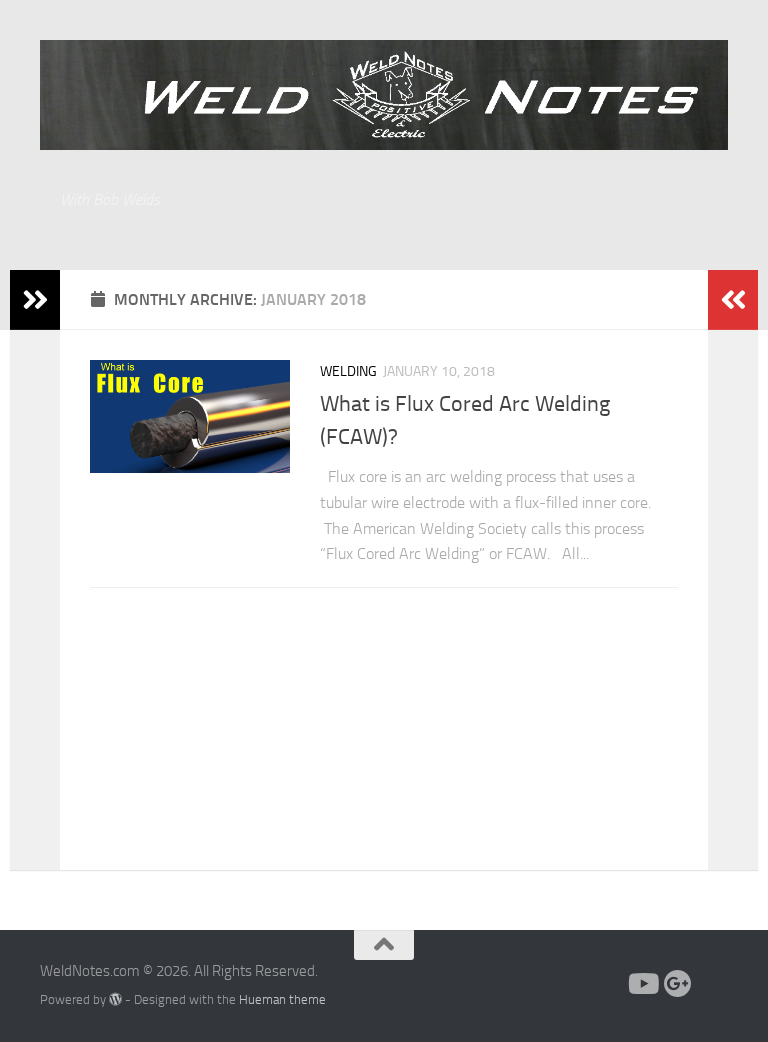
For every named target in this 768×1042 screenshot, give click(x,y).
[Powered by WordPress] (115, 999)
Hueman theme (282, 999)
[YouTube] (642, 984)
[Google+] (678, 984)
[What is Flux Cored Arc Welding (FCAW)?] (190, 416)
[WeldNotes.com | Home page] (384, 95)
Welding (348, 371)
